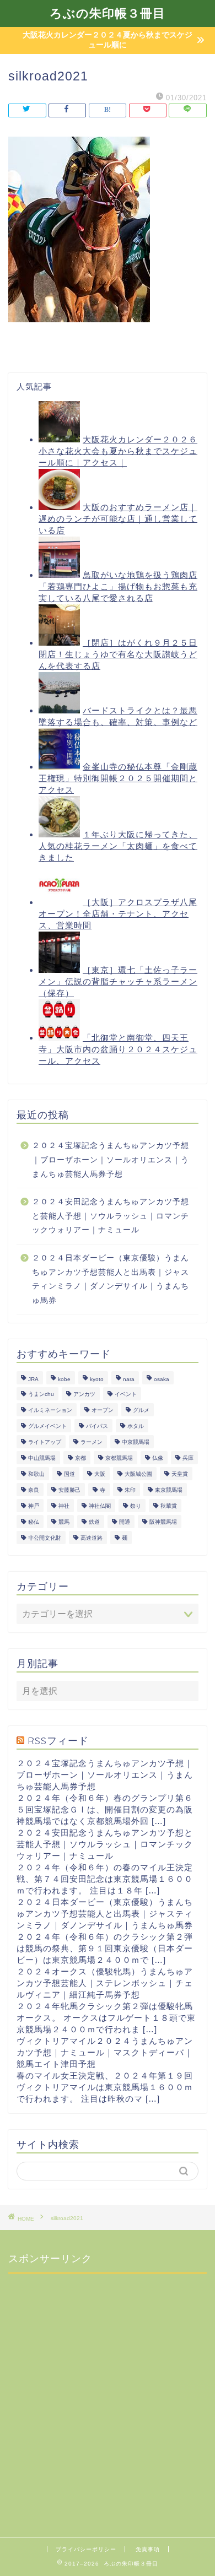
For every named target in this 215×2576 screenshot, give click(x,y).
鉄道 (94, 1522)
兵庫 (188, 1458)
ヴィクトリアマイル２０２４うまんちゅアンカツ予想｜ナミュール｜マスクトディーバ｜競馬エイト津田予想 (105, 2052)
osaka (162, 1379)
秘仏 (34, 1522)
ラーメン (92, 1442)
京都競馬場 (119, 1458)
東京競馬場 (169, 1490)
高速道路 (92, 1538)
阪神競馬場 (163, 1522)
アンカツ (84, 1394)
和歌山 (36, 1474)
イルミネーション (50, 1410)
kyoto (97, 1379)
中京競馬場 (136, 1442)
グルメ (141, 1410)
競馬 (64, 1522)
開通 (125, 1522)
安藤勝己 (69, 1490)
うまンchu (41, 1394)
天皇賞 (180, 1474)
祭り (136, 1506)
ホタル (136, 1426)
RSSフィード (58, 1740)
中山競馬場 (42, 1458)
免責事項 (148, 2549)
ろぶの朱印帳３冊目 (108, 13)
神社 (64, 1506)
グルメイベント (47, 1426)
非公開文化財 (45, 1538)
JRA (33, 1379)
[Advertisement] (108, 2389)
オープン (103, 1410)
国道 (69, 1474)
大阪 (100, 1474)
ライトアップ (45, 1442)
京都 (80, 1458)
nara (129, 1379)
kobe (64, 1379)
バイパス (97, 1426)
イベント (126, 1394)
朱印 (130, 1490)
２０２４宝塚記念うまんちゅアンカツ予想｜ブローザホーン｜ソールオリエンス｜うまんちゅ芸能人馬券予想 (111, 1160)
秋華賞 (169, 1506)
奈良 (34, 1490)
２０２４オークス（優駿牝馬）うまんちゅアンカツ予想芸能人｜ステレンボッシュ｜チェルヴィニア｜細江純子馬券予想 (105, 1983)
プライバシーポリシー (86, 2549)
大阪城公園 (138, 1474)
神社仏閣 (100, 1506)
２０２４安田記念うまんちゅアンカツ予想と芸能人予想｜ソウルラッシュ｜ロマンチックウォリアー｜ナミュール (111, 1216)
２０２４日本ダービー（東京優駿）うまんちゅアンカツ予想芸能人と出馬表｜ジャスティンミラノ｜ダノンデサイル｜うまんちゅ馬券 (111, 1279)
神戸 (34, 1506)
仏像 (158, 1458)
